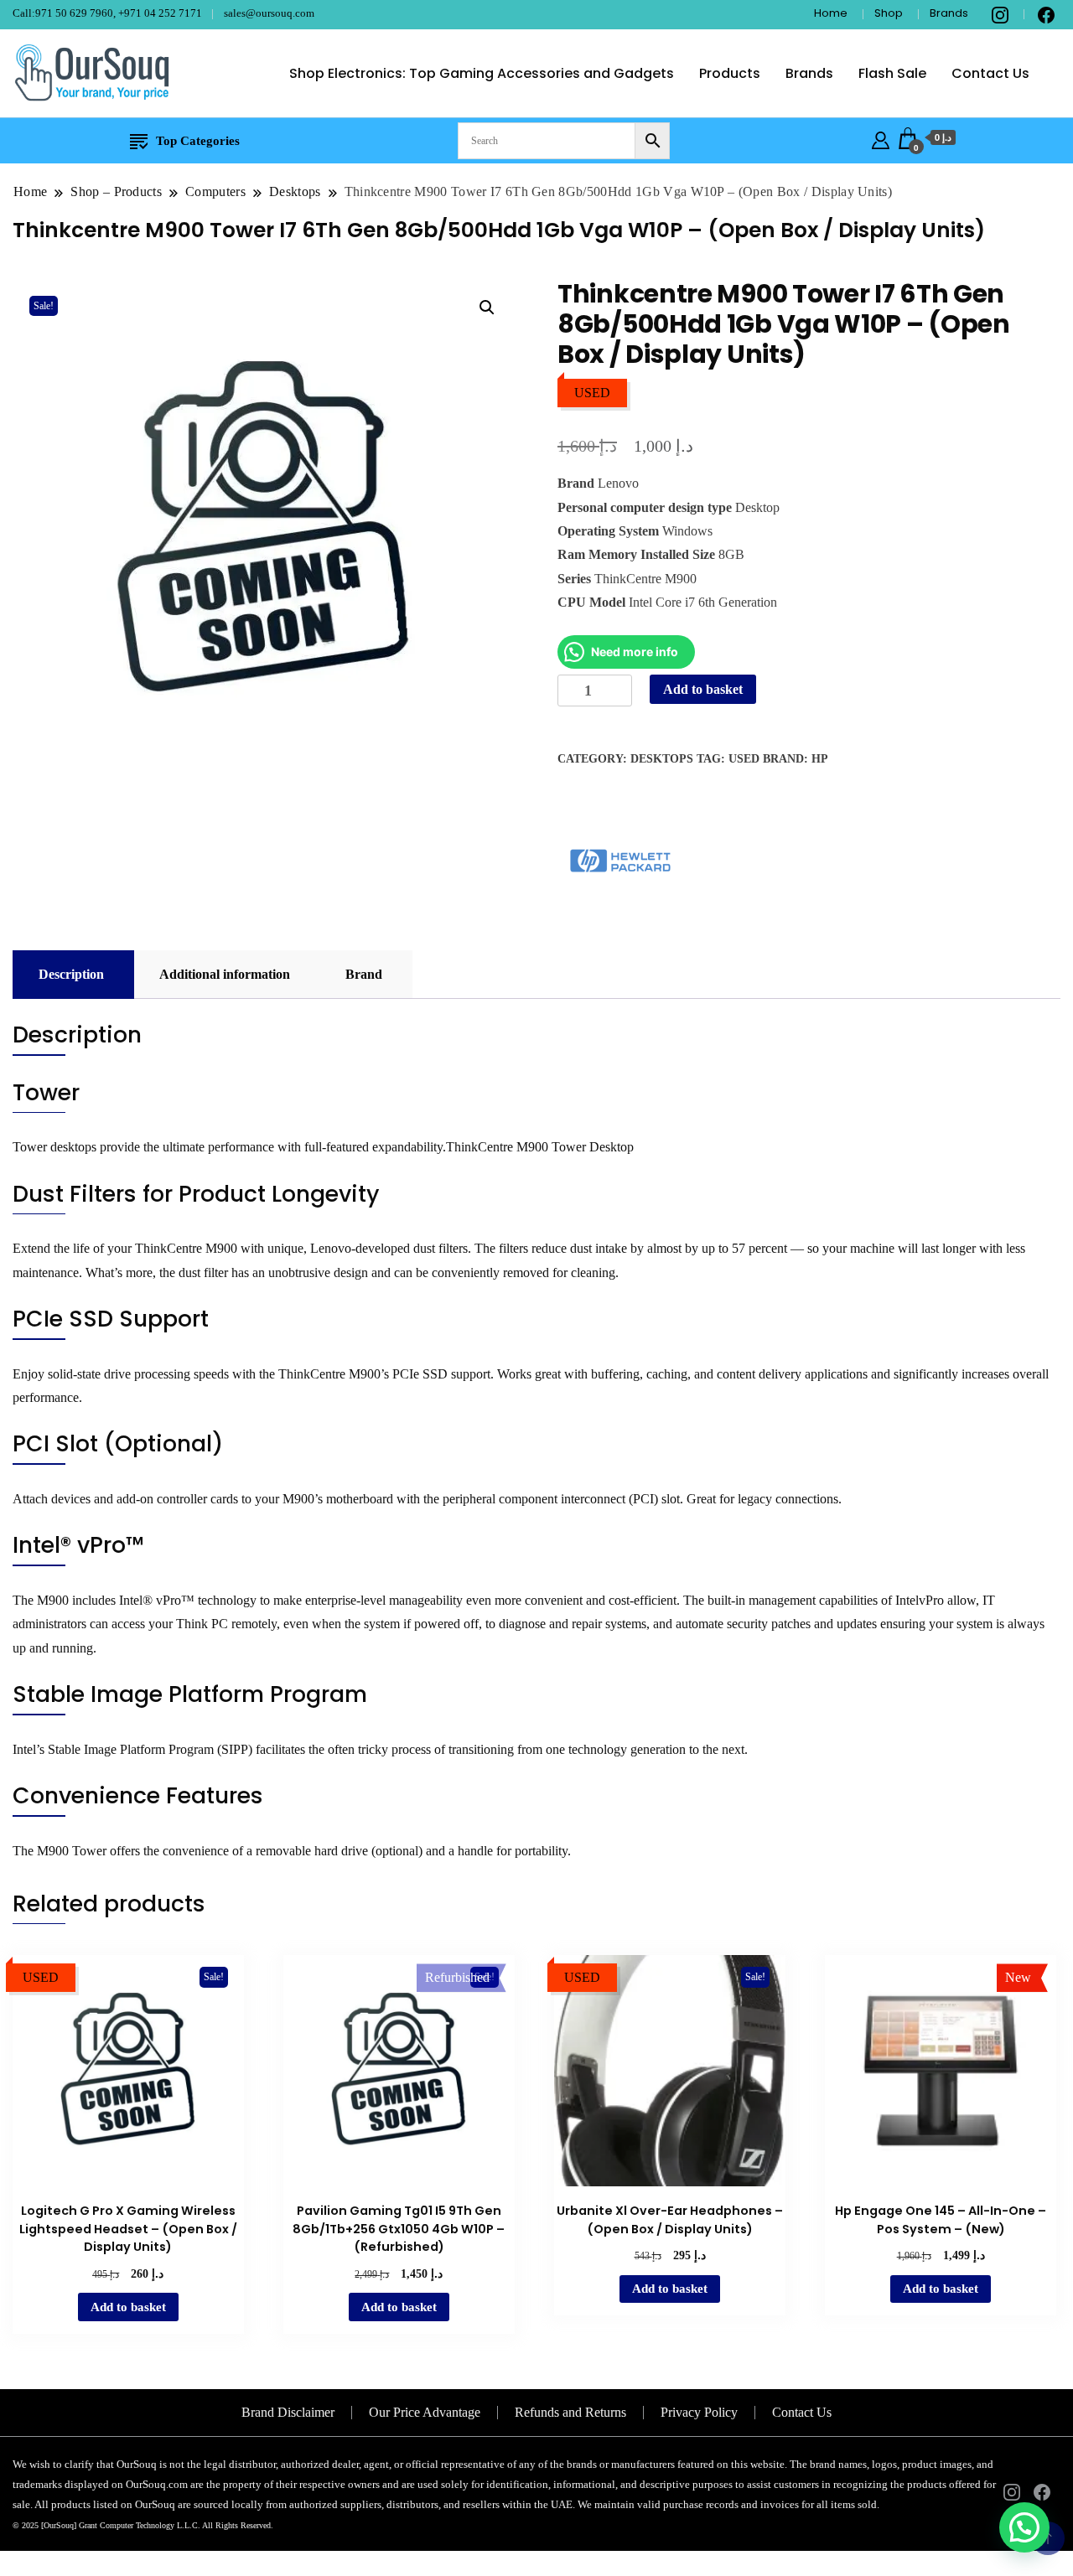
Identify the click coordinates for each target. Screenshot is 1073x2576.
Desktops (662, 759)
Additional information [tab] (225, 974)
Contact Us (990, 73)
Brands (949, 13)
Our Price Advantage (425, 2412)
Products (730, 73)
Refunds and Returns (570, 2412)
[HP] (620, 861)
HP (820, 759)
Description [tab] (71, 974)
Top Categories (198, 141)
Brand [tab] (364, 974)
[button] (487, 308)
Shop (889, 13)
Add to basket (703, 689)
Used (744, 759)
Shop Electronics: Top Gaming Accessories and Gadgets (482, 73)
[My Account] (881, 138)
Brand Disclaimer (288, 2412)
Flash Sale (892, 73)
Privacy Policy (699, 2412)
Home (831, 13)
